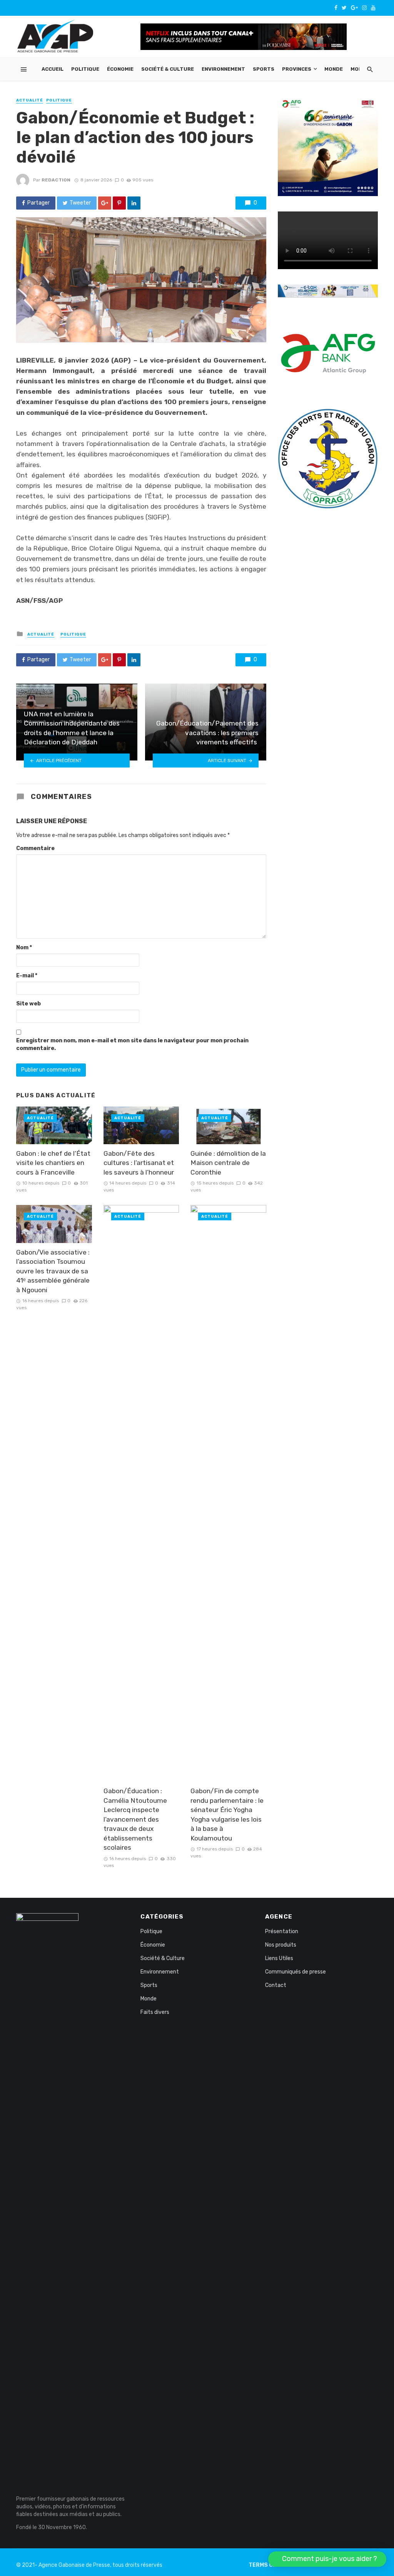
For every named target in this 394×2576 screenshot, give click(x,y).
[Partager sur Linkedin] (134, 203)
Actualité (30, 100)
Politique (85, 69)
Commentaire (35, 848)
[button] (327, 2559)
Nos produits (281, 1945)
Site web (28, 1004)
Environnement (223, 69)
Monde (334, 69)
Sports (264, 69)
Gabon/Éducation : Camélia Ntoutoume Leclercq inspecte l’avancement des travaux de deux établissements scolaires (135, 1819)
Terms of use (269, 2565)
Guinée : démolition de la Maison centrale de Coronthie (228, 1163)
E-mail (27, 976)
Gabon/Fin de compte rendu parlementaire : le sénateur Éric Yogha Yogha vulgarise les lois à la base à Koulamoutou (227, 1815)
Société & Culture (168, 69)
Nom (24, 948)
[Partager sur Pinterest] (119, 203)
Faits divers (155, 2012)
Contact (276, 1985)
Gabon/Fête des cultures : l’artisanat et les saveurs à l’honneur (139, 1163)
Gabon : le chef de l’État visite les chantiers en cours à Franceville (53, 1163)
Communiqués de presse (295, 1972)
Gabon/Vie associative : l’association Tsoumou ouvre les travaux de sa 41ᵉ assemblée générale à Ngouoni (53, 1271)
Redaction (56, 180)
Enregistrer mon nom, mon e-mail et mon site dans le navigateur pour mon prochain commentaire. (132, 1044)
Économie (120, 69)
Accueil (53, 69)
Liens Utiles (279, 1958)
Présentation (282, 1931)
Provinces (297, 69)
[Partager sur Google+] (105, 203)
